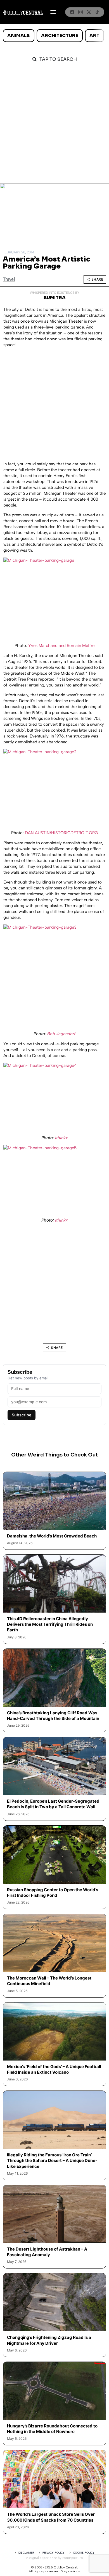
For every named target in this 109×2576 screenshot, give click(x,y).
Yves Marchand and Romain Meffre (61, 646)
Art (94, 35)
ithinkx (61, 1138)
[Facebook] (72, 12)
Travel (9, 279)
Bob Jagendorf (61, 1034)
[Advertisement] (54, 126)
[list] (54, 36)
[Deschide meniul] (53, 12)
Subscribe (22, 1415)
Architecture (60, 35)
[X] (89, 12)
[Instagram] (80, 12)
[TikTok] (97, 12)
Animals (18, 35)
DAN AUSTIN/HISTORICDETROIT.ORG (61, 833)
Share (97, 279)
